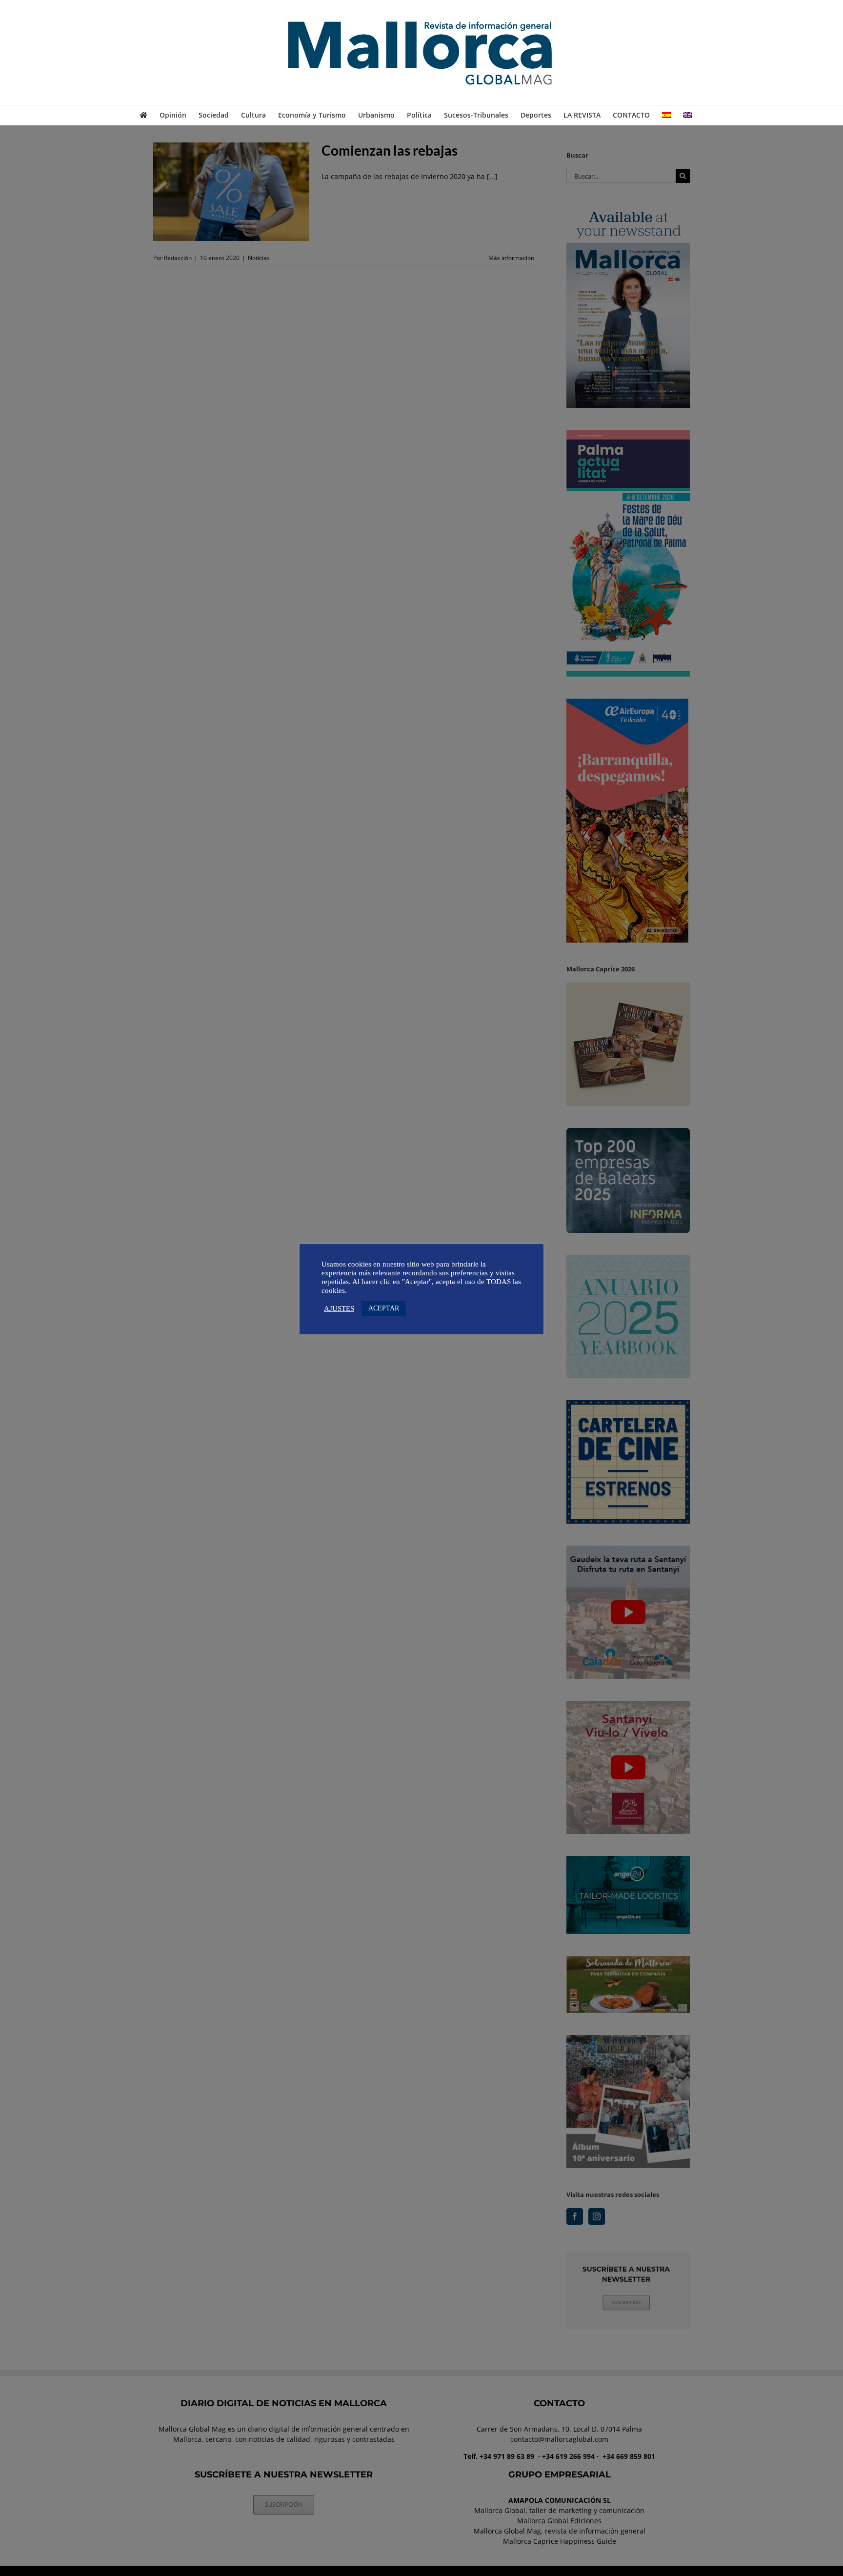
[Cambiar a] (666, 115)
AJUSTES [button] (339, 1308)
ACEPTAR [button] (384, 1308)
